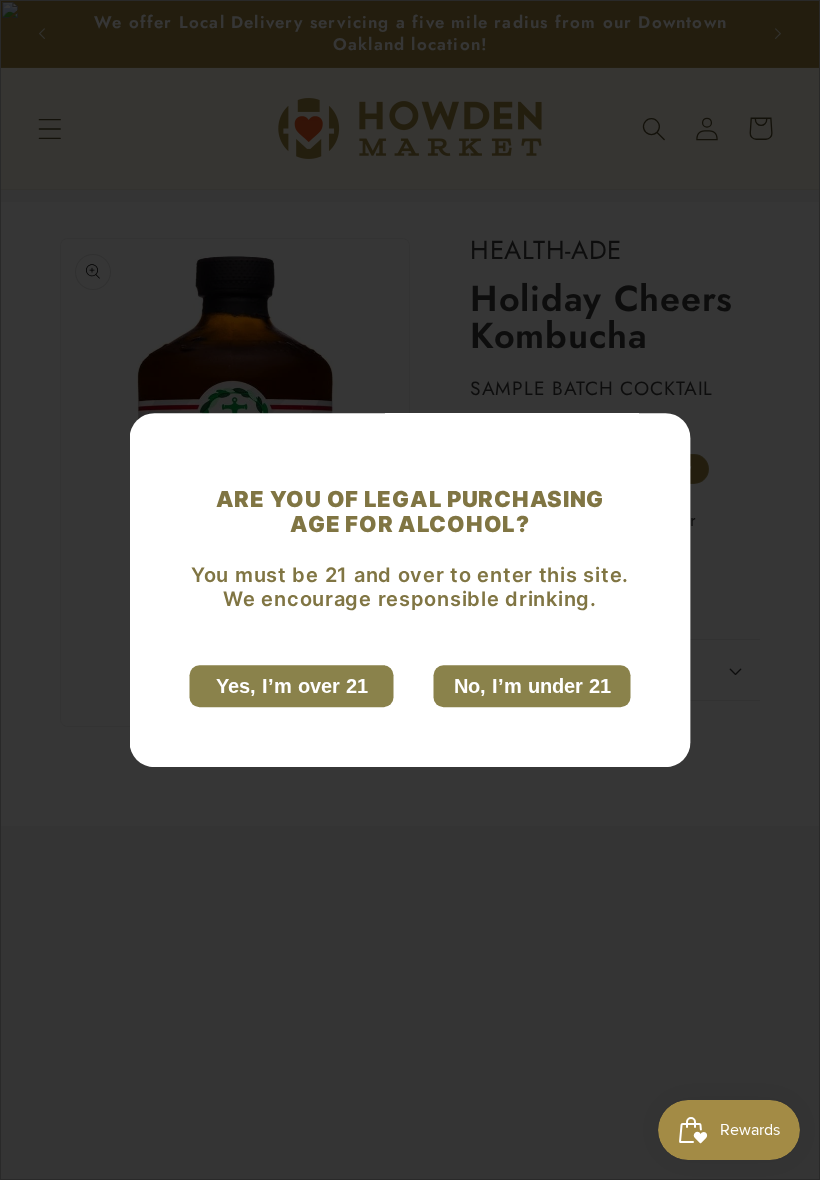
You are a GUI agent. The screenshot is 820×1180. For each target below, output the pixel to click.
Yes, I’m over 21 (292, 686)
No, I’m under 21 (532, 686)
